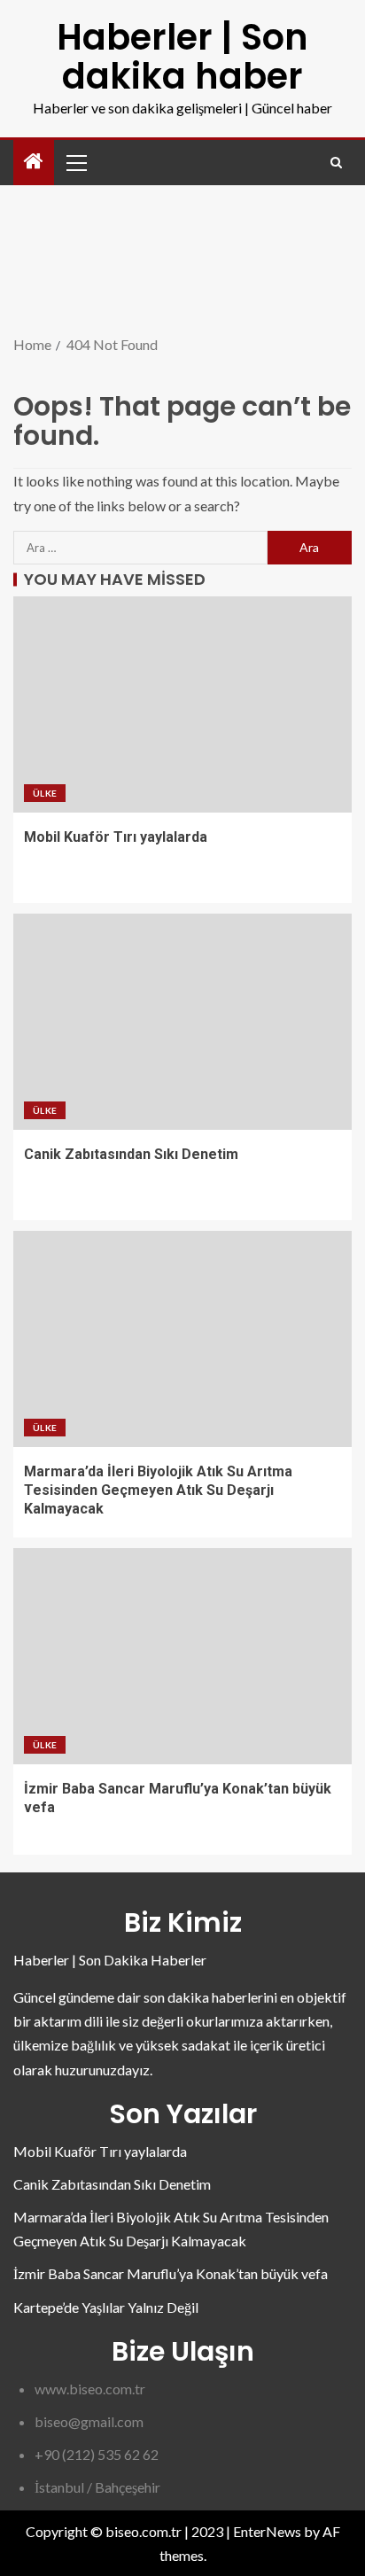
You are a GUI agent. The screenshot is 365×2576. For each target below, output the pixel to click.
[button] (75, 162)
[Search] (336, 163)
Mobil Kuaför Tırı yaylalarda (116, 837)
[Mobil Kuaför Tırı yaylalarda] (182, 704)
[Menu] (75, 162)
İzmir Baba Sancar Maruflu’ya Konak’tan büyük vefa (171, 2273)
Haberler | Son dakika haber (182, 57)
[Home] (34, 162)
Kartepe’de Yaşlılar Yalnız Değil (106, 2307)
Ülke (45, 793)
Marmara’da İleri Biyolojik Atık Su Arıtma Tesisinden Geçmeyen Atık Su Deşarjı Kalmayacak (158, 1490)
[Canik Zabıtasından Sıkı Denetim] (182, 1022)
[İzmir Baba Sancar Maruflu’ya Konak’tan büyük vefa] (182, 1656)
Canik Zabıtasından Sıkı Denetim (131, 1154)
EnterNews (267, 2531)
